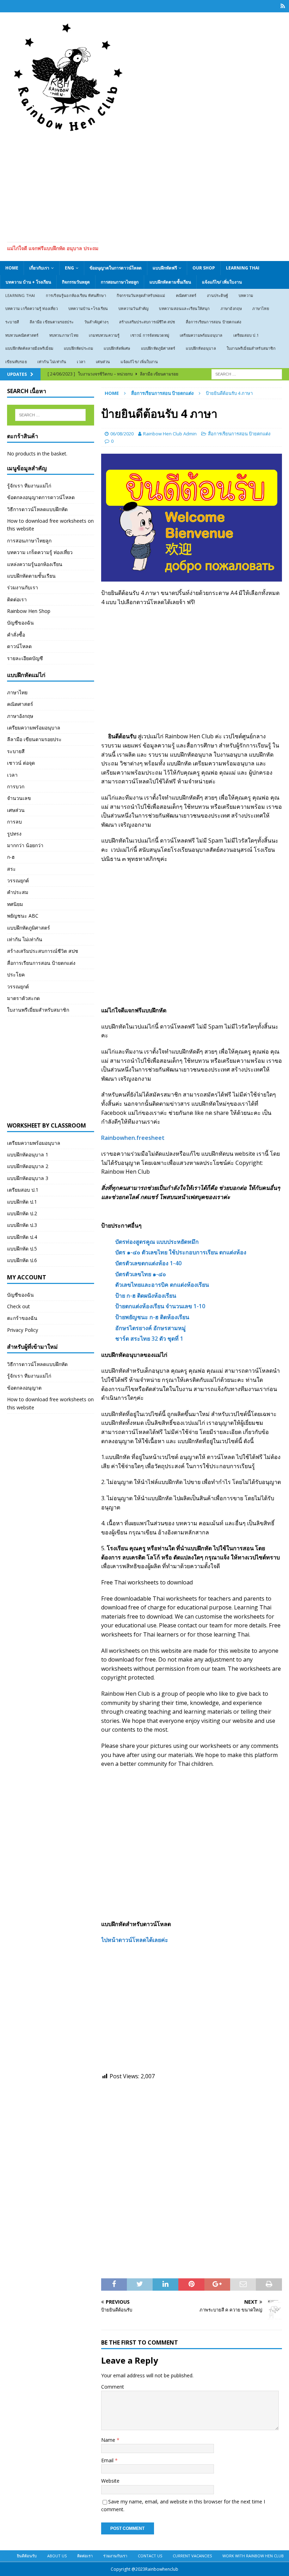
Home (12, 268)
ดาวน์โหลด (19, 646)
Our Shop (204, 268)
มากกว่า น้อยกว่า (25, 845)
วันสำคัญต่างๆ (96, 322)
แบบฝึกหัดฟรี (165, 268)
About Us (57, 2556)
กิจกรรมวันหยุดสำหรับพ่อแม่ (141, 295)
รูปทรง (14, 834)
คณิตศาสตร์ (186, 295)
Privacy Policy (23, 1330)
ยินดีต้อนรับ (27, 2556)
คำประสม (18, 892)
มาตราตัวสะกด (23, 998)
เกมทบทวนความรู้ (104, 335)
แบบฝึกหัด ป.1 (22, 1202)
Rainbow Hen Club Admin (170, 434)
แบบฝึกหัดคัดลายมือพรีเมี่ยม (29, 348)
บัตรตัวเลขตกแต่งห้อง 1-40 (148, 1263)
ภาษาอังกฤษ (231, 308)
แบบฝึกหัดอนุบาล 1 (28, 1154)
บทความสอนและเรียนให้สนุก (184, 308)
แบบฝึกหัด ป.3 (22, 1225)
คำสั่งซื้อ (16, 635)
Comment (113, 2387)
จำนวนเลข (19, 798)
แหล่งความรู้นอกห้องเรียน (35, 564)
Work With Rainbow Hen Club (253, 2556)
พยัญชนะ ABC (23, 916)
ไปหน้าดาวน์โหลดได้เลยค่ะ (135, 1940)
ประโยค (16, 974)
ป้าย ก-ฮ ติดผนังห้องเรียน (146, 1296)
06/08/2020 (122, 434)
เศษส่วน (103, 362)
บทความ (246, 295)
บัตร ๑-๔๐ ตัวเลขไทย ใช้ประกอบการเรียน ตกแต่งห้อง (181, 1252)
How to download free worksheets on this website (50, 525)
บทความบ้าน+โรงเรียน (88, 308)
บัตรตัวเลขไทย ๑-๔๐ (141, 1274)
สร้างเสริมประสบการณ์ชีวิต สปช (147, 322)
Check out (19, 1306)
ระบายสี (12, 322)
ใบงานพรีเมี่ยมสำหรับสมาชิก (251, 348)
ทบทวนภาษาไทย (64, 335)
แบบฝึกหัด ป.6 (22, 1260)
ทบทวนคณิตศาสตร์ (22, 335)
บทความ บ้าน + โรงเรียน (28, 282)
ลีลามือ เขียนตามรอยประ (52, 322)
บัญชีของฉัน (20, 623)
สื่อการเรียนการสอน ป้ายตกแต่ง (214, 322)
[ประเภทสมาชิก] (283, 6)
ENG (69, 268)
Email (108, 2460)
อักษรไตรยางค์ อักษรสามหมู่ (150, 1328)
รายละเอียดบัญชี (25, 658)
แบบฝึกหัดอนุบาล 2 (28, 1166)
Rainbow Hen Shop (29, 611)
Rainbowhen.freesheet (133, 1138)
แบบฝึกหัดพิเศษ (117, 348)
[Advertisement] (144, 186)
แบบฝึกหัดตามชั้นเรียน (170, 282)
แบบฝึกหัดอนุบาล (201, 348)
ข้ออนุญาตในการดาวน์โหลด (116, 268)
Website (110, 2481)
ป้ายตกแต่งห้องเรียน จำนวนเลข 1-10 (160, 1306)
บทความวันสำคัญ (133, 308)
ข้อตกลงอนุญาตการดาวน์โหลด (41, 497)
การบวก (16, 786)
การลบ (14, 822)
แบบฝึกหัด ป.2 (22, 1213)
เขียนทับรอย (16, 362)
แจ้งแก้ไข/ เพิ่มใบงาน (222, 282)
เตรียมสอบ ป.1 (246, 335)
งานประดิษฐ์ (217, 295)
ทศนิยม (15, 904)
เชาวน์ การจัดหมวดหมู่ (150, 335)
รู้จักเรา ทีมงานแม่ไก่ (29, 486)
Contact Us (150, 2556)
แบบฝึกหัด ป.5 (22, 1249)
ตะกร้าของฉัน (22, 1318)
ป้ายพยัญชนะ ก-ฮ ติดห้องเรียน (152, 1317)
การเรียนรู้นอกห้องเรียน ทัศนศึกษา (76, 295)
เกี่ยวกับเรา (39, 268)
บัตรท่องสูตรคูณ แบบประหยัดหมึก (157, 1242)
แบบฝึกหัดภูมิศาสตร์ (158, 348)
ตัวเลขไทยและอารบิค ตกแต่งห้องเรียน (162, 1285)
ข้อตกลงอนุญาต (24, 1388)
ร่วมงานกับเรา (23, 587)
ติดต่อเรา (17, 599)
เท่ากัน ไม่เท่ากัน (52, 362)
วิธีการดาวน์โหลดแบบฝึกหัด (37, 509)
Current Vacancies (192, 2556)
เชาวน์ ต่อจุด (21, 763)
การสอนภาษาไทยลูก (120, 282)
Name (109, 2440)
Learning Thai (243, 268)
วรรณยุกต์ (18, 880)
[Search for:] (247, 374)
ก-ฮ (11, 857)
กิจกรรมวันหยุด (76, 282)
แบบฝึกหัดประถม (78, 348)
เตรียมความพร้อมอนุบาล (201, 335)
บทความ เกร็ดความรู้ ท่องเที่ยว (32, 308)
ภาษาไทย (260, 308)
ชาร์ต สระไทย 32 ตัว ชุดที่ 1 (149, 1339)
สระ (11, 869)
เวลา (81, 362)
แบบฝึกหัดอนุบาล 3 (28, 1178)
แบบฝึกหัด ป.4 (22, 1237)
